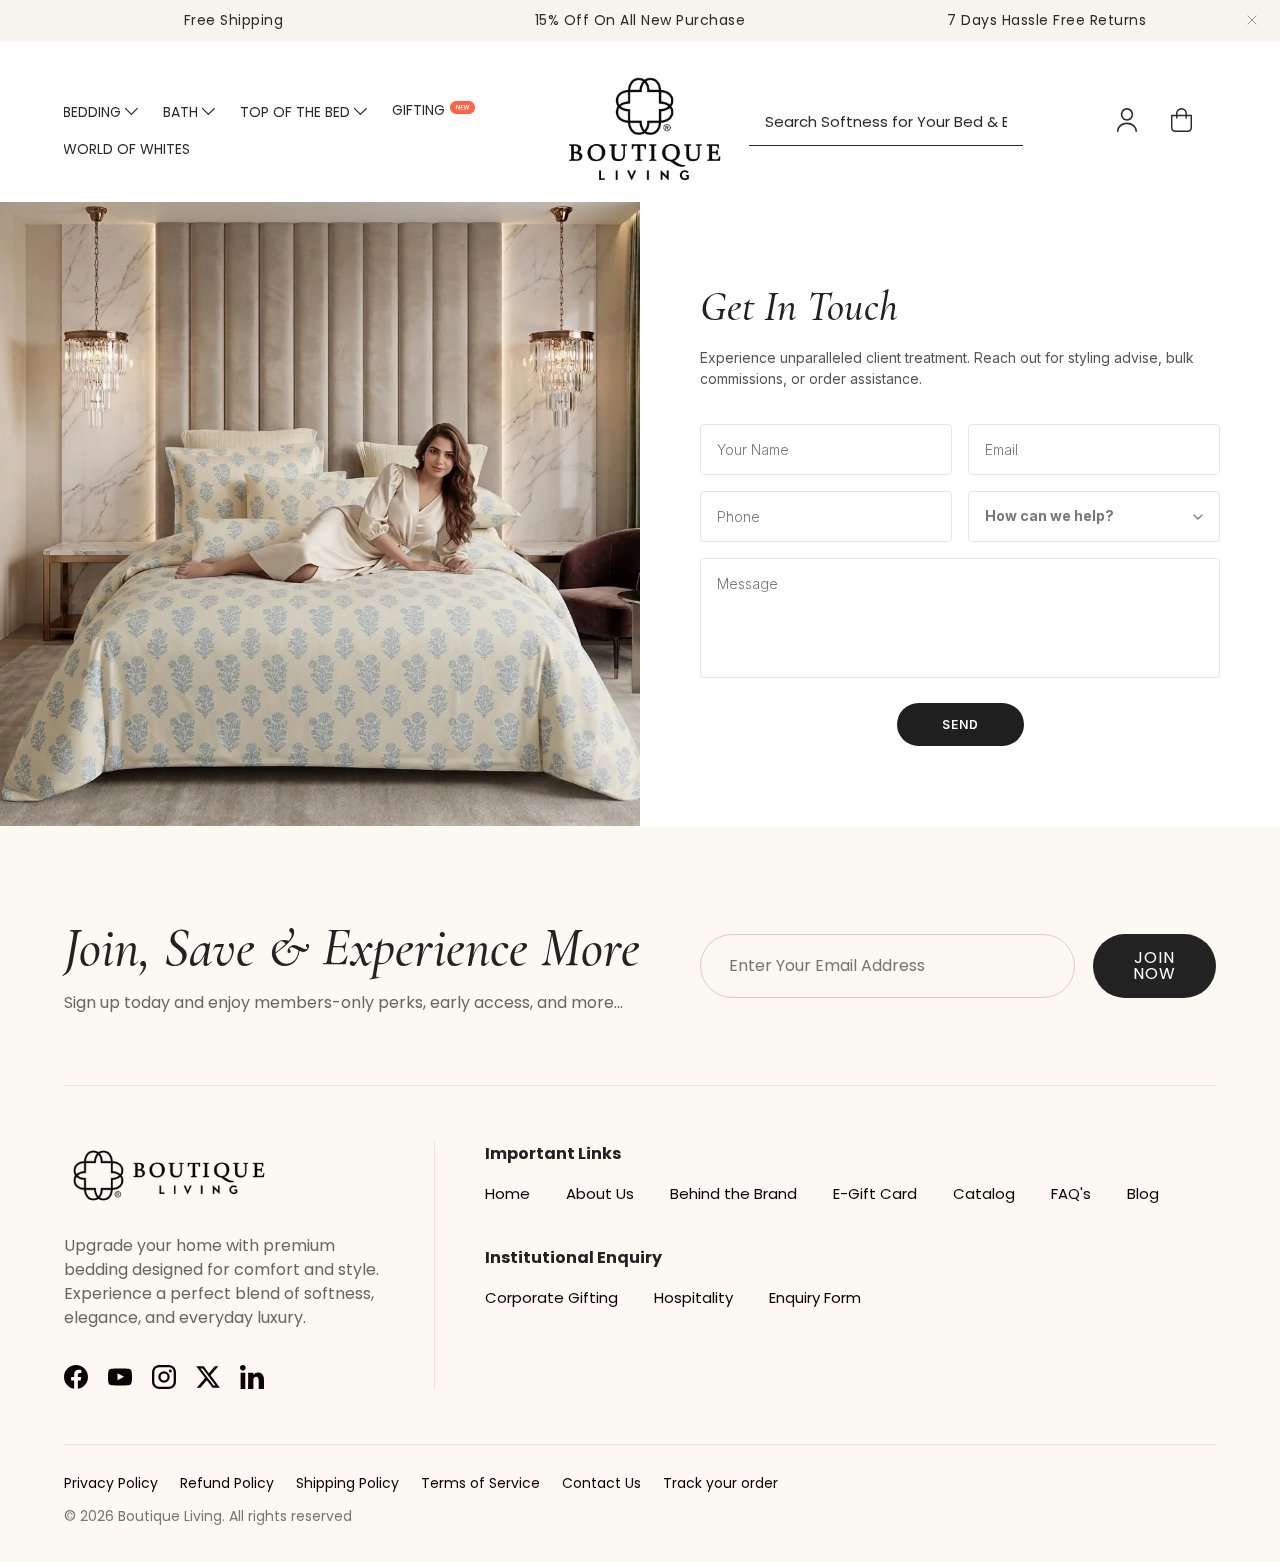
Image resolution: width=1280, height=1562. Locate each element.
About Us (600, 1193)
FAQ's (1071, 1193)
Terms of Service (480, 1483)
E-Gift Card (875, 1193)
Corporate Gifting (551, 1297)
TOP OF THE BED (295, 112)
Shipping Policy (347, 1483)
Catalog (984, 1193)
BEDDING (92, 112)
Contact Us (601, 1483)
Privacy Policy (111, 1483)
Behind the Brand (733, 1193)
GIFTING (418, 110)
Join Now (1154, 965)
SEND (960, 724)
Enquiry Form (815, 1297)
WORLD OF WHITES (126, 149)
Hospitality (693, 1297)
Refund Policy (227, 1483)
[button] (1181, 120)
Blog (1143, 1193)
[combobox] (886, 122)
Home (507, 1193)
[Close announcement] (1252, 20)
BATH (180, 112)
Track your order (720, 1483)
